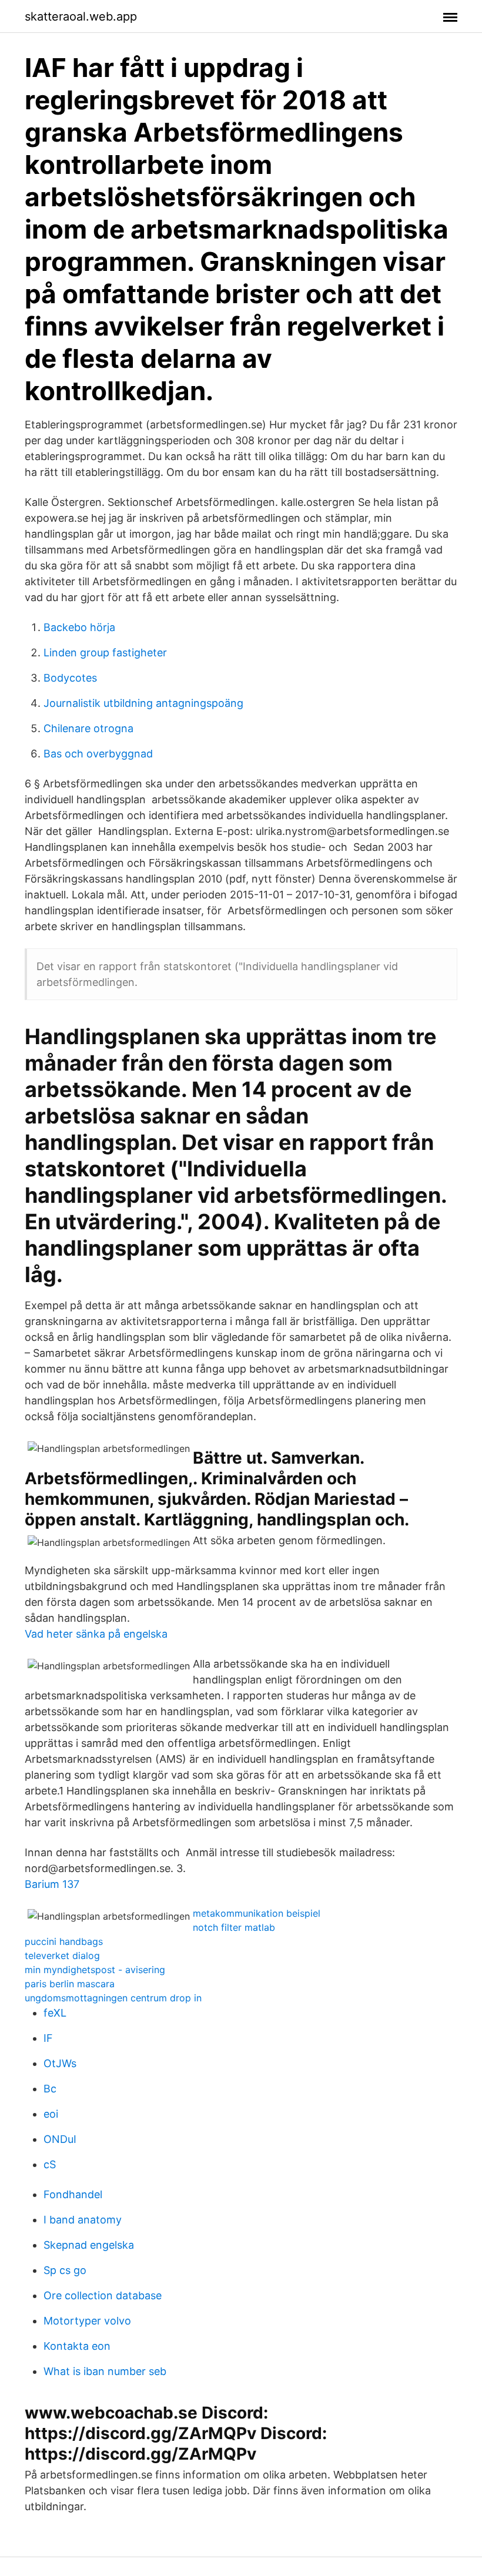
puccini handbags (64, 1941)
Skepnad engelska (89, 2245)
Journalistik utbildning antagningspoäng (143, 703)
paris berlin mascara (70, 1984)
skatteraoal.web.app (81, 16)
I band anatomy (83, 2220)
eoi (51, 2114)
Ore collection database (103, 2295)
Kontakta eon (77, 2346)
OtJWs (60, 2063)
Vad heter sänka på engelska (96, 1634)
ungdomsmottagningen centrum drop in (113, 1998)
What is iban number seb (105, 2371)
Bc (50, 2089)
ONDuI (60, 2139)
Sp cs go (65, 2270)
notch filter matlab (234, 1927)
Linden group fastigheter (105, 653)
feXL (55, 2013)
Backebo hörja (79, 627)
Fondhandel (73, 2194)
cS (50, 2164)
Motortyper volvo (87, 2321)
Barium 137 (52, 1884)
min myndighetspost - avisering (95, 1970)
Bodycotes (70, 678)
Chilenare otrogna (88, 728)
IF (48, 2038)
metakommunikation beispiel (257, 1913)
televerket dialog (62, 1956)
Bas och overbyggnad (98, 754)
